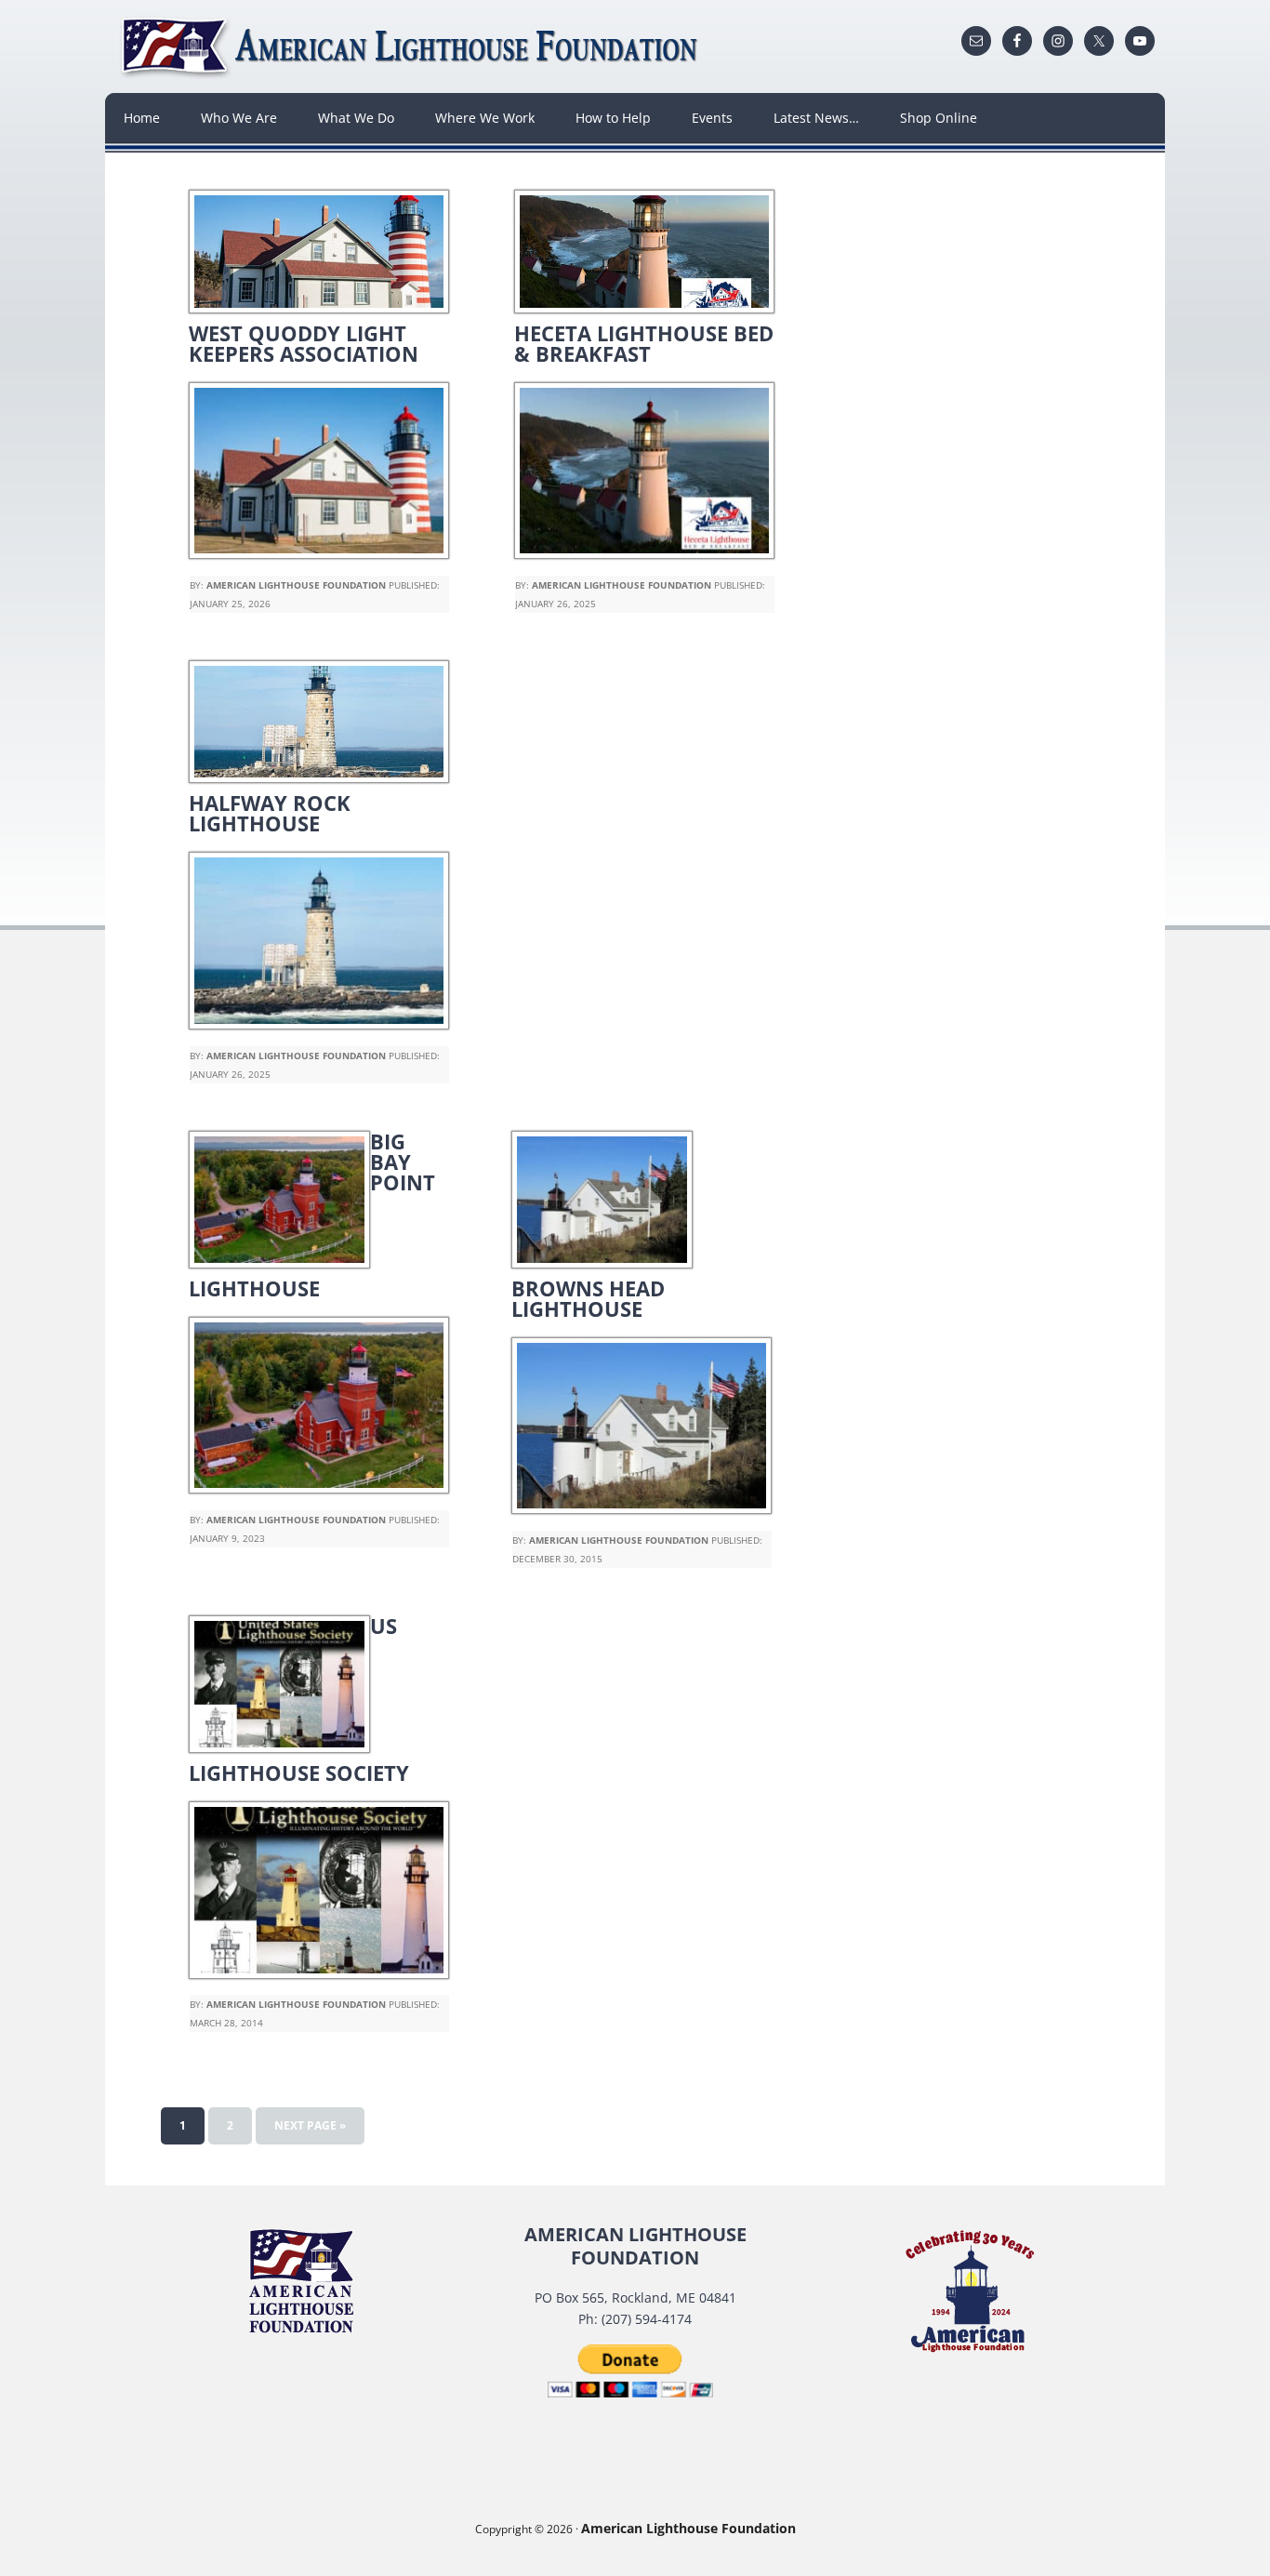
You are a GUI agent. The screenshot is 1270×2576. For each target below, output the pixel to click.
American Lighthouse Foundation (412, 46)
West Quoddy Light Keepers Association (304, 343)
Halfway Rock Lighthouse (270, 813)
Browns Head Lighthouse (588, 1298)
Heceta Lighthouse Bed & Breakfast (644, 343)
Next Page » (310, 2125)
